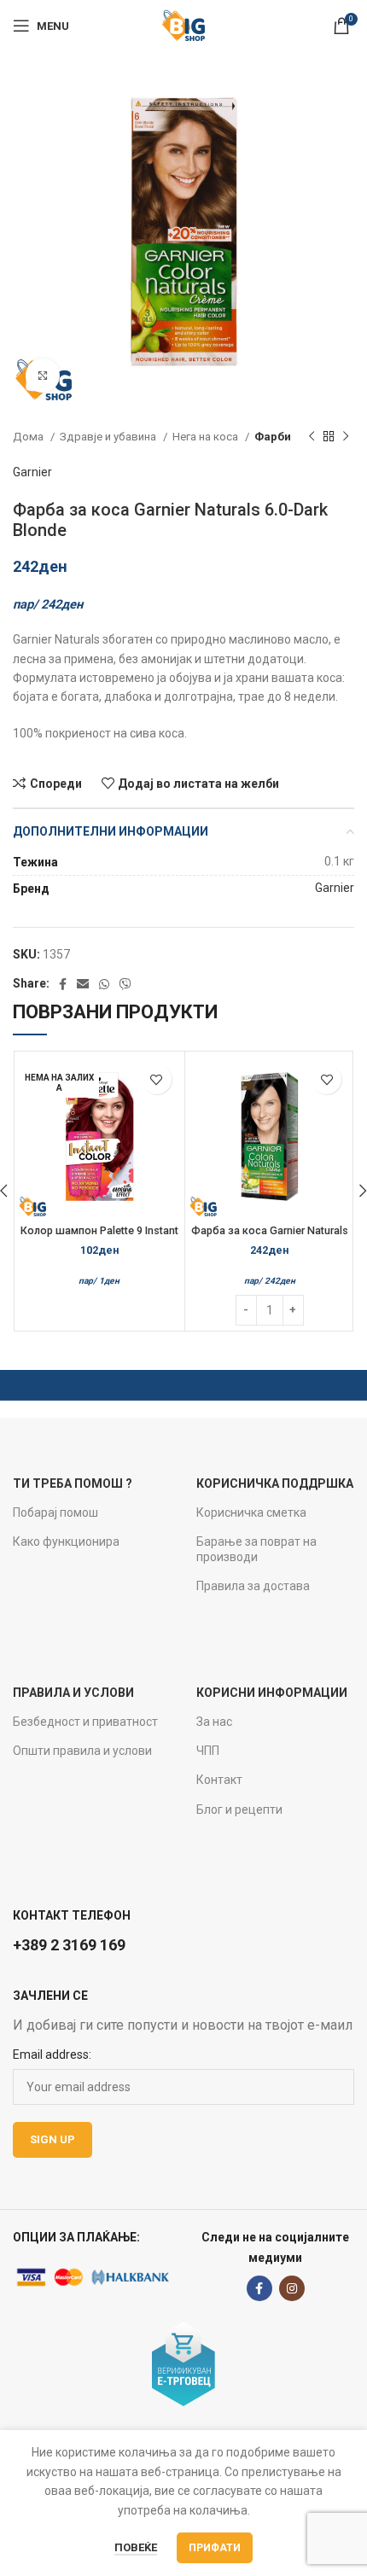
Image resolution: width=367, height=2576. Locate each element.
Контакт (219, 1780)
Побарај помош (55, 1512)
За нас (214, 1722)
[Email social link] (83, 984)
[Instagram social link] (292, 2288)
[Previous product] (312, 437)
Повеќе (136, 2547)
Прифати (215, 2548)
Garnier (32, 472)
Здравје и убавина (109, 437)
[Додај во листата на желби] (157, 1079)
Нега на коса (207, 437)
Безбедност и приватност (85, 1722)
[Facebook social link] (63, 984)
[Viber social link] (125, 984)
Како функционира (66, 1542)
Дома (29, 437)
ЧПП (208, 1751)
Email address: (52, 2054)
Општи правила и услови (82, 1751)
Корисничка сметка (251, 1512)
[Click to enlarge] (43, 376)
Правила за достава (253, 1586)
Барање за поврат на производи (256, 1549)
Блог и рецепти (239, 1810)
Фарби (273, 437)
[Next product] (346, 437)
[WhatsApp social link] (104, 984)
